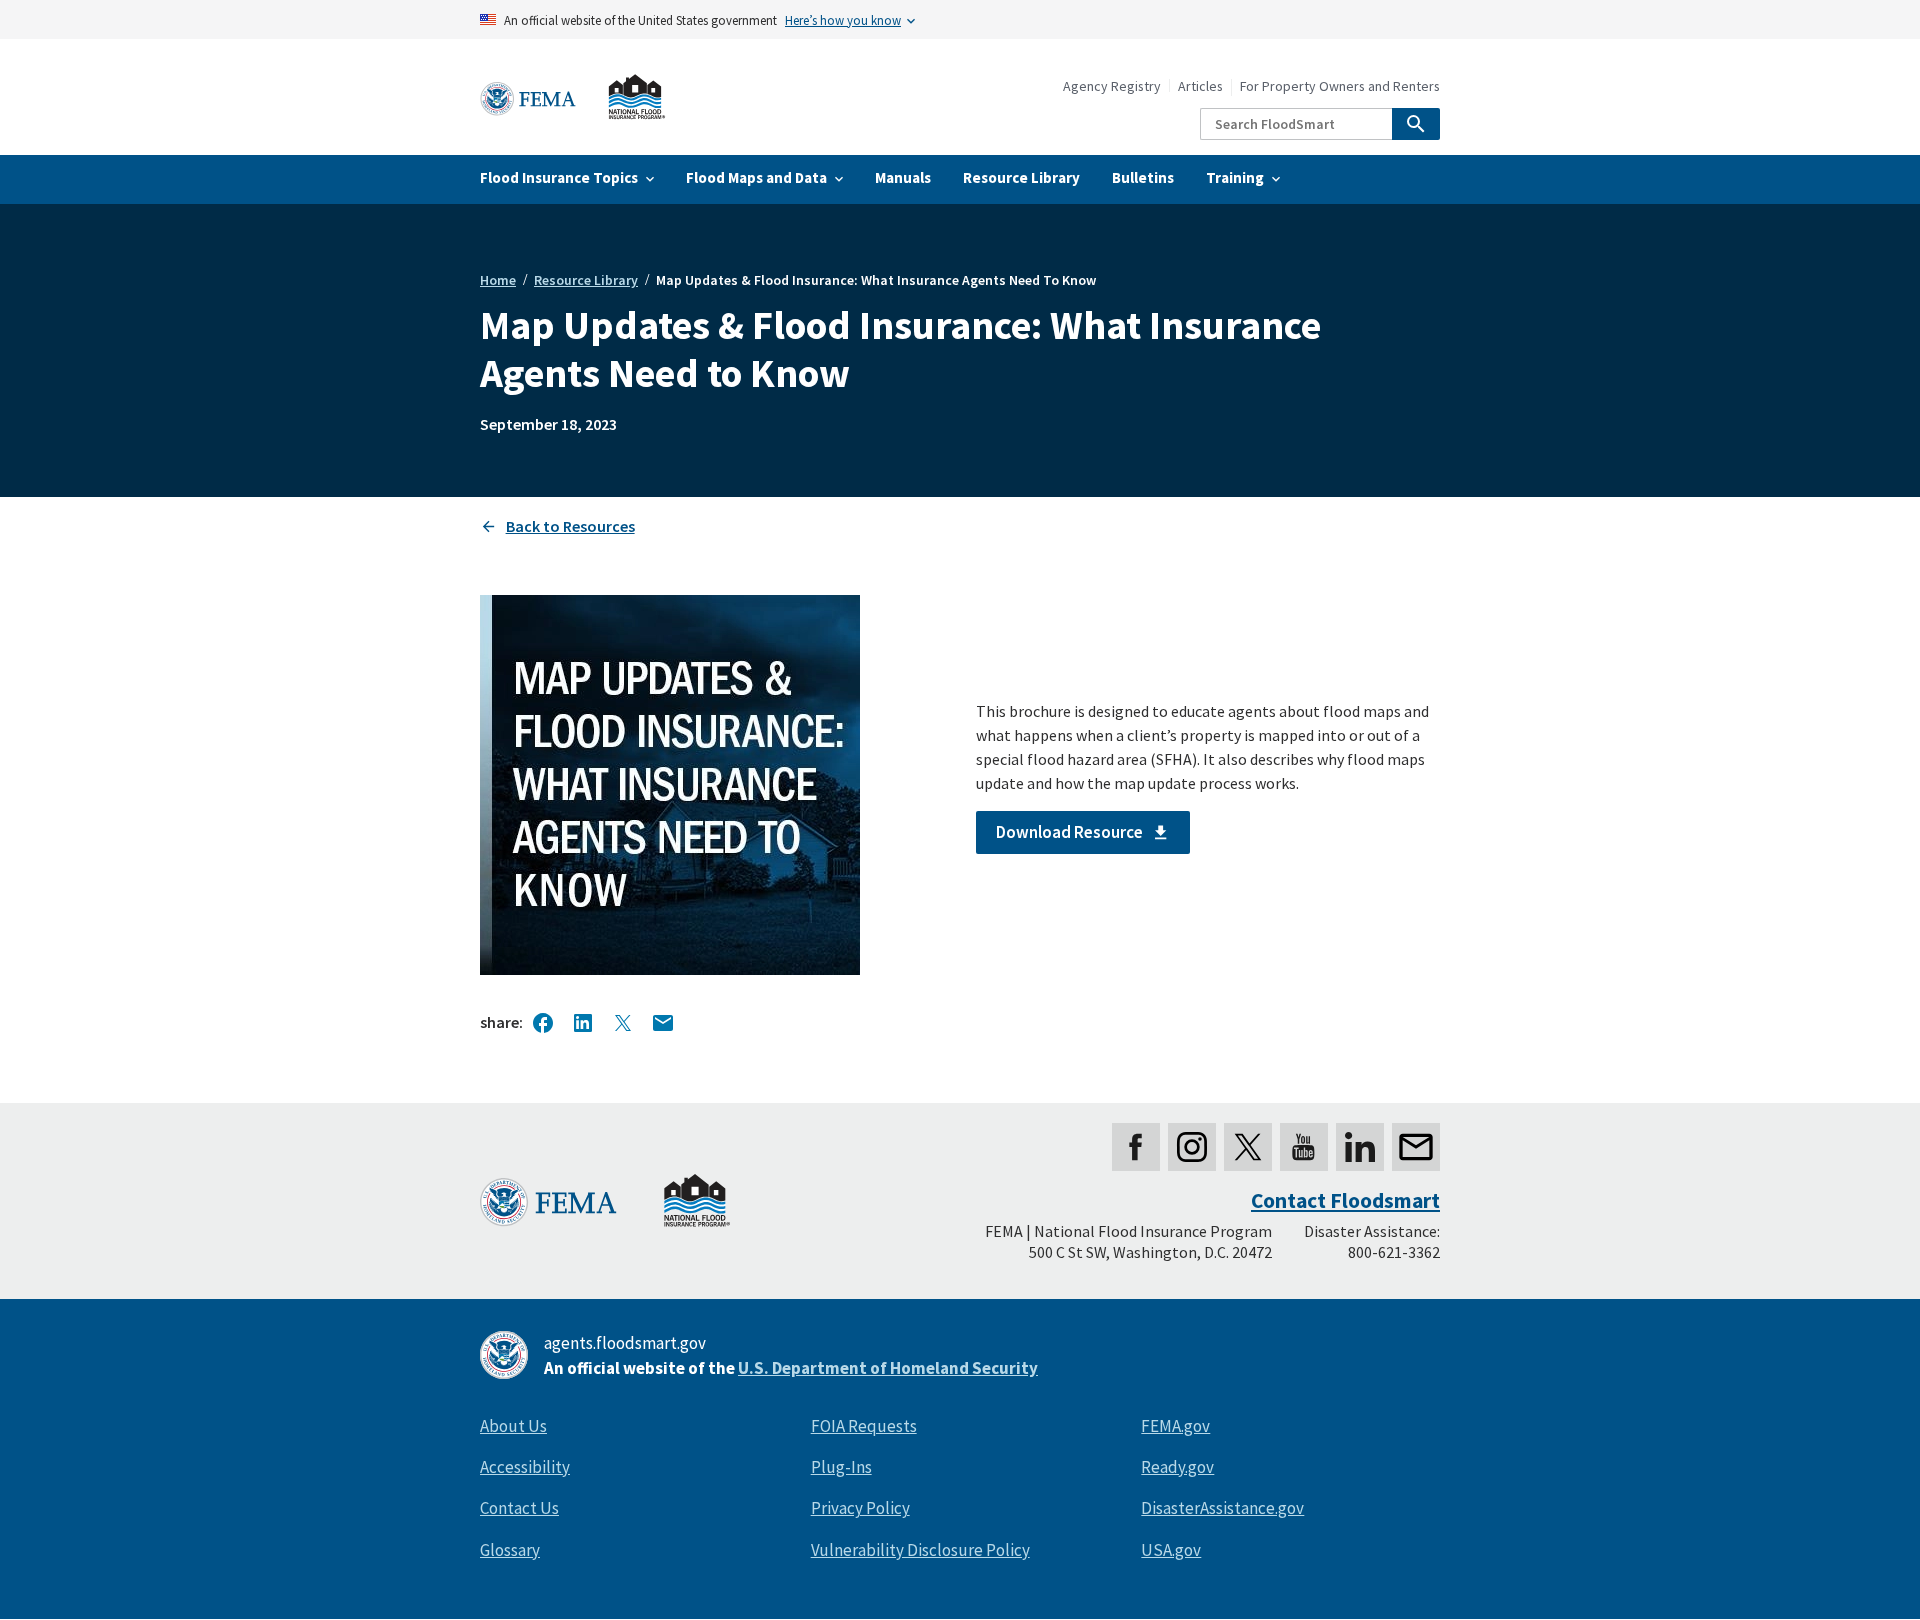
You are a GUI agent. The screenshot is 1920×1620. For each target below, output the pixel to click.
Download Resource (1069, 832)
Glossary (510, 1550)
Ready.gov (1177, 1467)
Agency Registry (1112, 86)
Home (498, 280)
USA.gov (1171, 1550)
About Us (513, 1426)
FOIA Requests (864, 1426)
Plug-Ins (841, 1467)
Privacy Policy (860, 1508)
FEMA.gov (1175, 1426)
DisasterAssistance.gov (1222, 1508)
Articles (1200, 86)
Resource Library (586, 280)
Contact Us (519, 1508)
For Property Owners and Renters (1340, 86)
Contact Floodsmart (1345, 1200)
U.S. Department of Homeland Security (888, 1368)
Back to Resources (570, 526)
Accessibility (525, 1467)
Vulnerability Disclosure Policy (920, 1550)
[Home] (573, 97)
